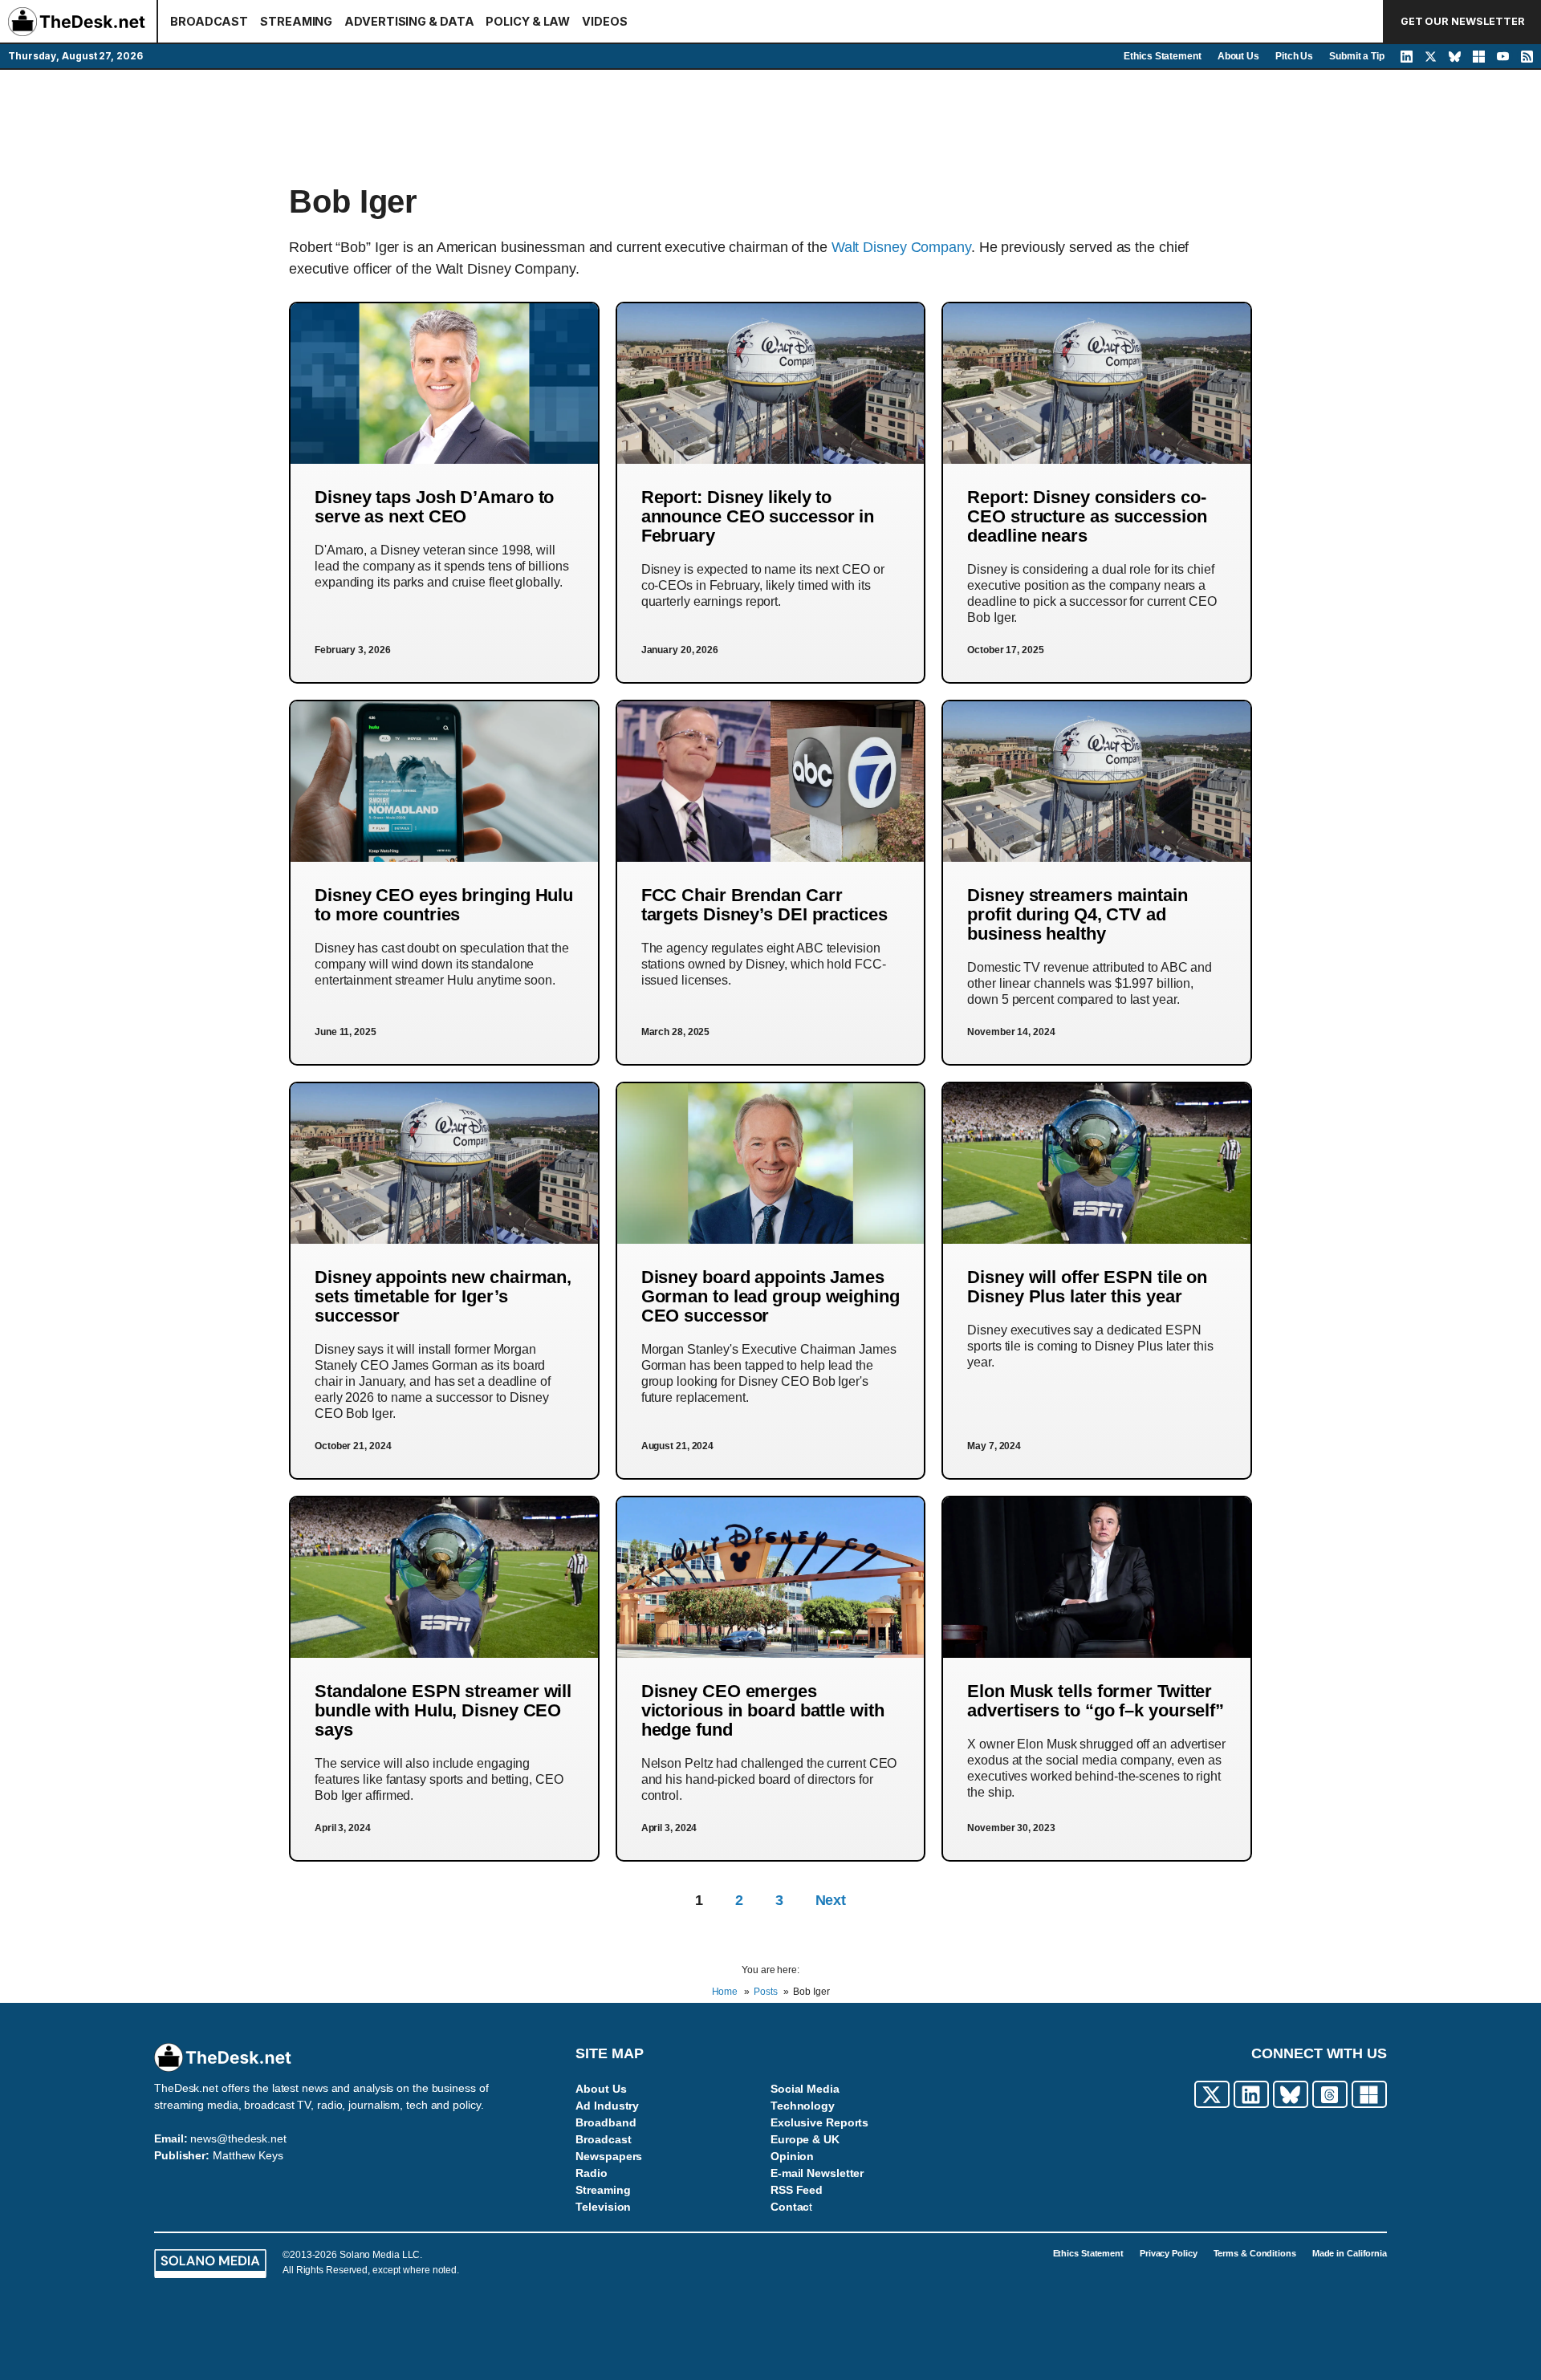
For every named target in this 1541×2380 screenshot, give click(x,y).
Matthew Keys (248, 2155)
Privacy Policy (1169, 2253)
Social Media (805, 2089)
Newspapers (609, 2156)
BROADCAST (209, 21)
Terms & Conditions (1255, 2253)
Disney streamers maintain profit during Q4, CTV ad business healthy (1077, 914)
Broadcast (603, 2139)
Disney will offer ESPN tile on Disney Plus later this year (1087, 1287)
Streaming (603, 2190)
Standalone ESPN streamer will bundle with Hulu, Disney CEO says (443, 1710)
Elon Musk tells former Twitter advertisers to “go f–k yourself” (1096, 1701)
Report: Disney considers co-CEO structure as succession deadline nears (1087, 516)
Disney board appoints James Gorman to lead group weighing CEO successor (770, 1296)
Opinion (792, 2156)
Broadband (606, 2122)
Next (831, 1900)
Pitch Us (1294, 56)
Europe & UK (805, 2139)
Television (603, 2207)
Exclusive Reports (819, 2122)
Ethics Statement (1162, 56)
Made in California (1350, 2253)
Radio (592, 2173)
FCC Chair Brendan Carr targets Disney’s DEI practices (764, 905)
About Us (1238, 56)
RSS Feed (797, 2190)
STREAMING (296, 21)
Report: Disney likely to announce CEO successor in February (758, 516)
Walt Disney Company (901, 247)
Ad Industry (607, 2106)
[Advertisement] (770, 126)
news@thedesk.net (238, 2138)
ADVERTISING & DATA (409, 21)
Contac (790, 2207)
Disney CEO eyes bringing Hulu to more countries (444, 905)
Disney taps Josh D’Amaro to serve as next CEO (434, 507)
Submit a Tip (1357, 56)
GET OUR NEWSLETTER (1463, 21)
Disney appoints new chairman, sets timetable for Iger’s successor (443, 1296)
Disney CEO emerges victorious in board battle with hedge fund (763, 1710)
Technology (803, 2106)
